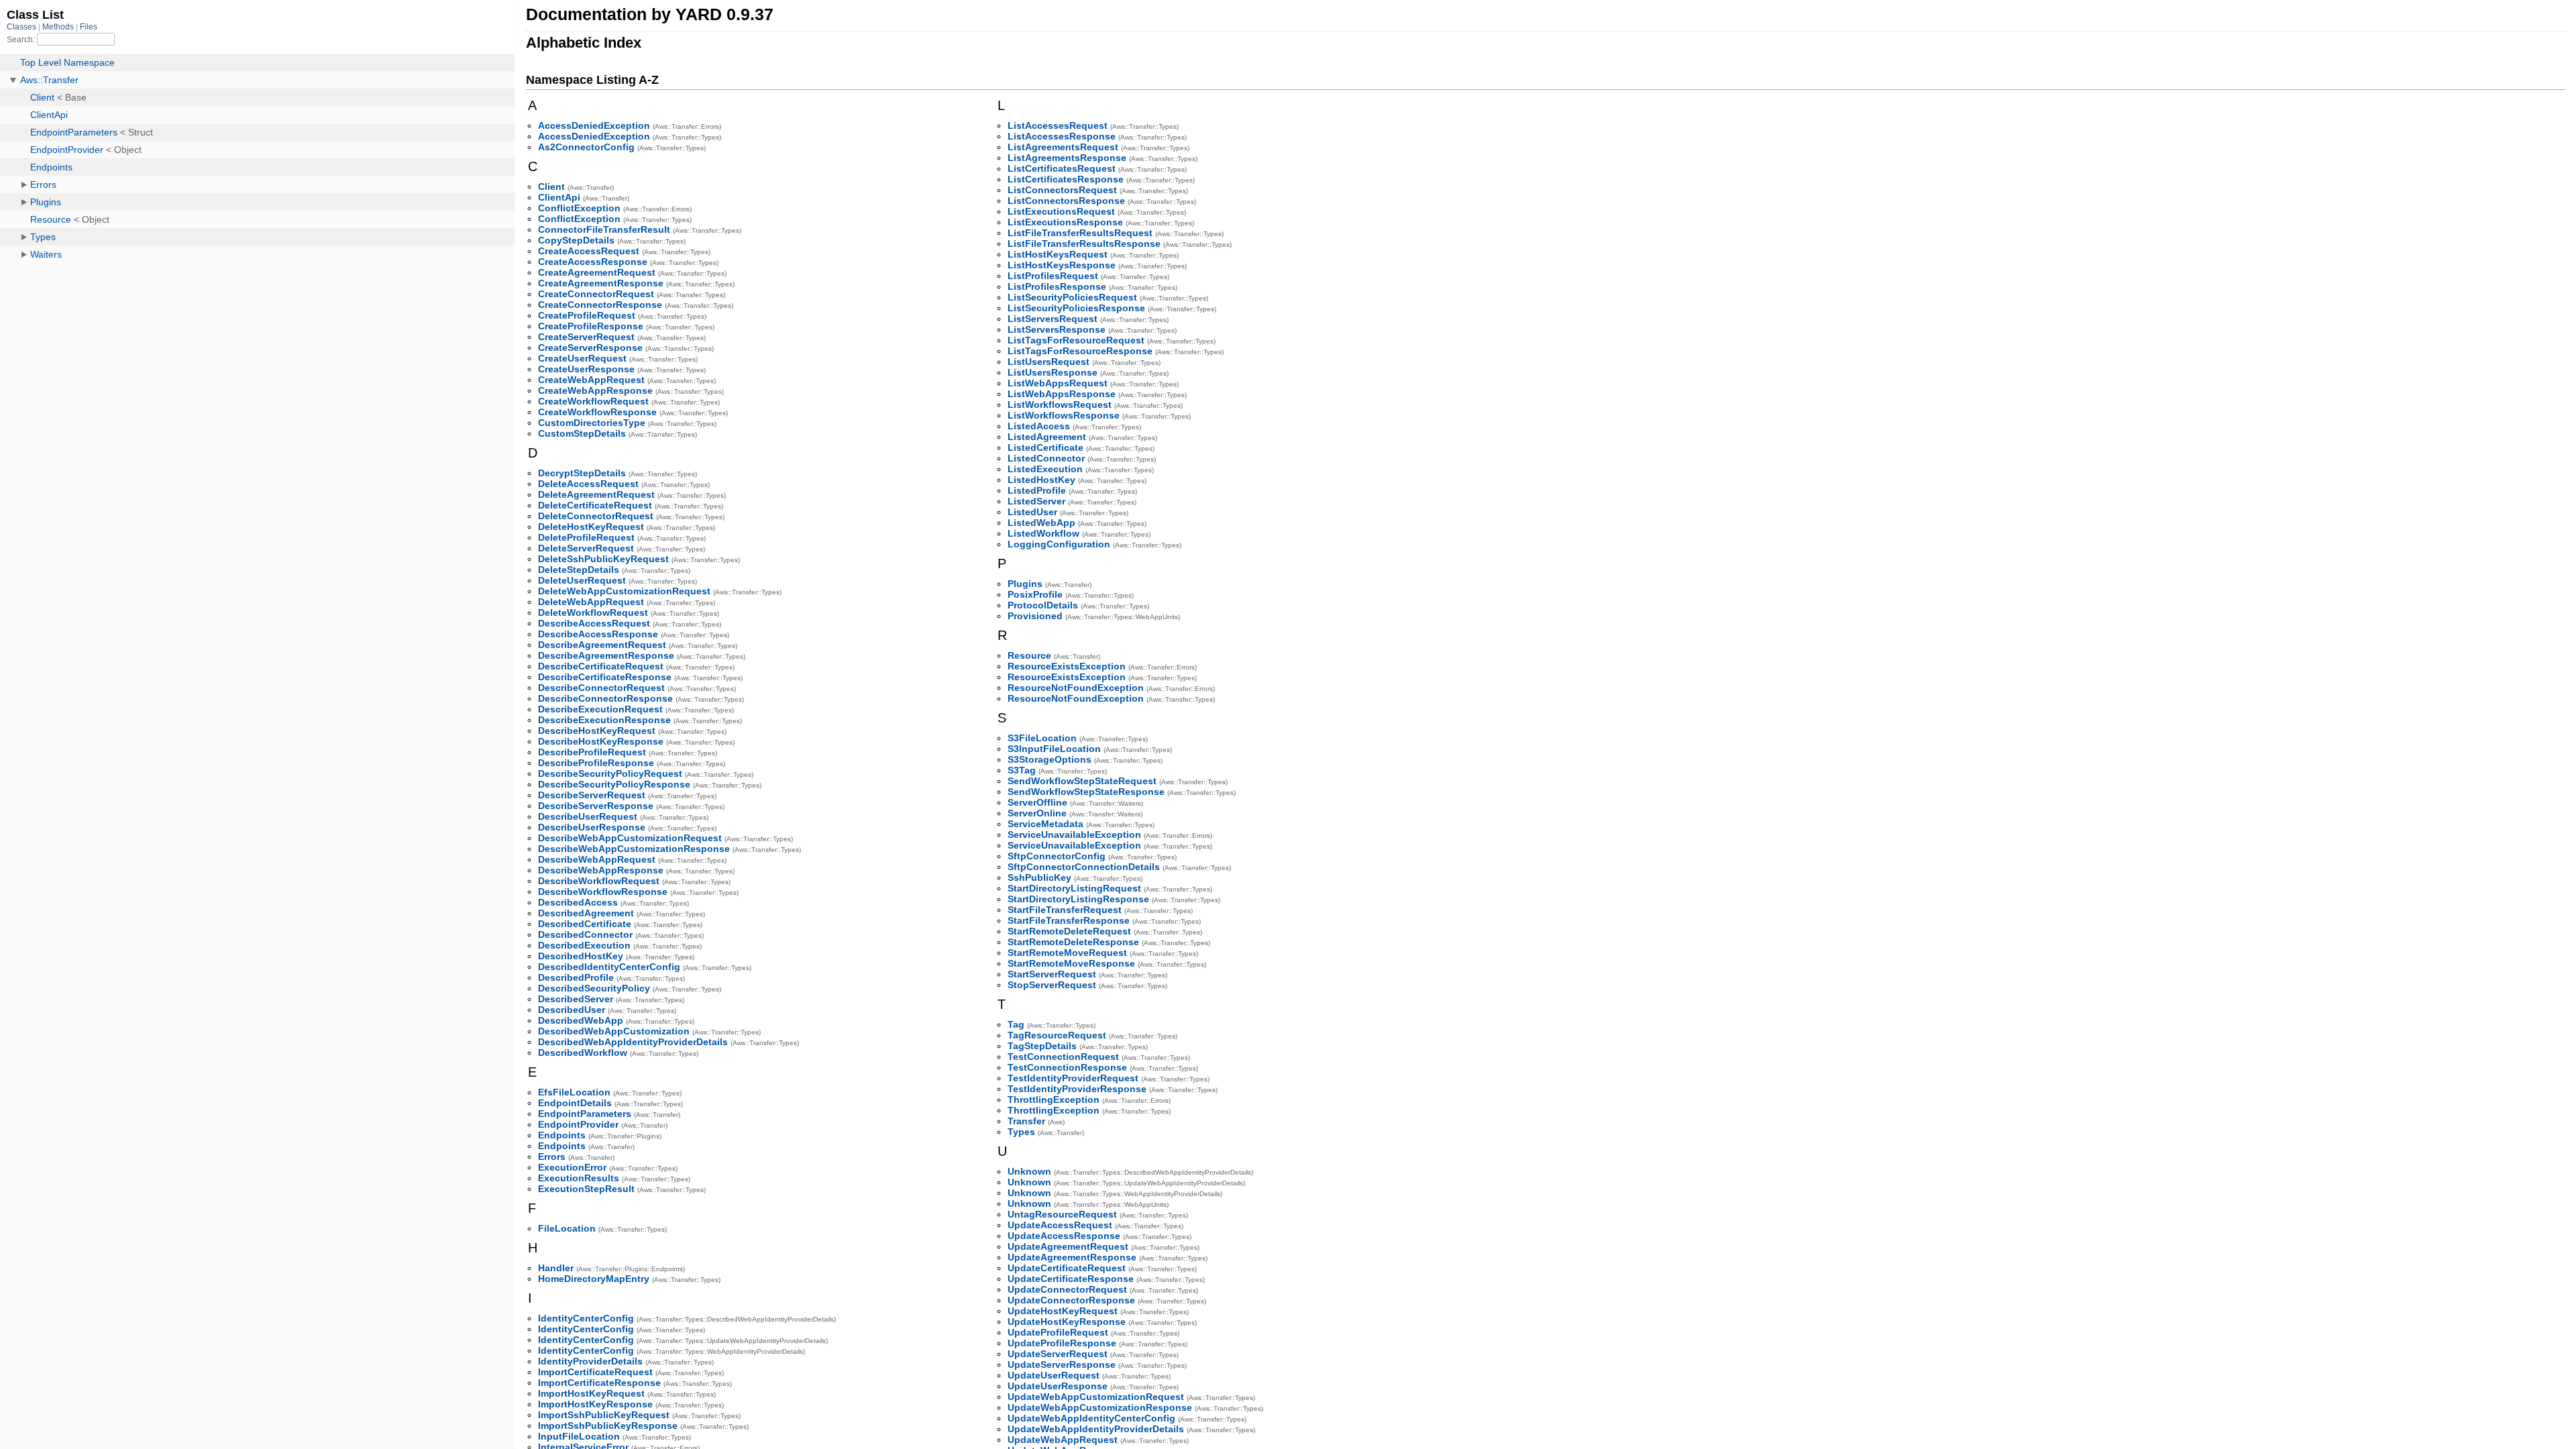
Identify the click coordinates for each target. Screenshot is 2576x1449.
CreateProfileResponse (591, 326)
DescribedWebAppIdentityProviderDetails (633, 1042)
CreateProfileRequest (587, 315)
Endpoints (562, 1135)
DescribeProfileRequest (592, 752)
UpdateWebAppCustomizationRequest (1096, 1397)
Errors (552, 1157)
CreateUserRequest (582, 358)
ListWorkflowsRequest (1060, 405)
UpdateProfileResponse (1062, 1343)
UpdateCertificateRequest (1067, 1268)
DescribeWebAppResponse (601, 870)
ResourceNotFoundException (1076, 688)
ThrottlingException (1054, 1099)
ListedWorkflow (1043, 533)
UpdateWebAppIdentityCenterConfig (1091, 1418)
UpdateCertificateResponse (1071, 1279)
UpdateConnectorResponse (1071, 1300)
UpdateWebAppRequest (1063, 1440)
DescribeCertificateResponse (605, 677)
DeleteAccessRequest (588, 484)
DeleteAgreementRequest (596, 494)
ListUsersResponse (1053, 372)
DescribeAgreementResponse (606, 655)
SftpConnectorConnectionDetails (1084, 867)
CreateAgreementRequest (597, 272)
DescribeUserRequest (588, 816)
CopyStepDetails (576, 240)
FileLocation (567, 1228)
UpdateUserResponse (1058, 1386)
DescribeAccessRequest (594, 623)
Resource (1029, 655)
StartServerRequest (1052, 974)
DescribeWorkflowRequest (599, 881)
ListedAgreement (1047, 437)
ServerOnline (1037, 813)
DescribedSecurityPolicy (594, 988)
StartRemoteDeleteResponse (1073, 942)
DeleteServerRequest (586, 548)
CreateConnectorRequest (596, 294)
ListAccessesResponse (1062, 136)
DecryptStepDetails (582, 473)
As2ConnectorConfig (586, 147)
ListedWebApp (1041, 523)
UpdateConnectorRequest (1067, 1289)
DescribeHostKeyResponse (601, 741)
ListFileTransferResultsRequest (1080, 233)
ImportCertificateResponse (599, 1383)
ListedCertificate (1045, 447)
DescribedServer (576, 999)
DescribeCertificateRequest (601, 666)
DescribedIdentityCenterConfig (609, 967)
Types (1021, 1132)
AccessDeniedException (594, 125)
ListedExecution (1045, 469)
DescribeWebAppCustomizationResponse (634, 849)
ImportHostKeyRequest (591, 1393)
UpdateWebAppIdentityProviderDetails (1096, 1429)
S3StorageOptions (1050, 759)
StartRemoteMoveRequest (1067, 953)
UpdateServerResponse (1062, 1364)
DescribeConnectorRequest (601, 688)
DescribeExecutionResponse (604, 720)
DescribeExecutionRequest (600, 709)
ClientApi (559, 197)
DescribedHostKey (581, 956)
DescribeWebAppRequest (597, 859)
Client (551, 186)
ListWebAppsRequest (1058, 383)
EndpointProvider (578, 1124)
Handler (556, 1268)
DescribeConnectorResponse (605, 698)
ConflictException (579, 208)
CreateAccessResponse (593, 262)
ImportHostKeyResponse (595, 1404)
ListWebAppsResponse (1062, 394)
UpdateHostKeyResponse (1067, 1322)
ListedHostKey (1041, 480)
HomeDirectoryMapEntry (594, 1279)
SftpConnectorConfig (1057, 856)
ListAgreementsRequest (1063, 147)
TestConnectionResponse (1067, 1067)
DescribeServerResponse (596, 806)
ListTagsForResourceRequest (1076, 340)
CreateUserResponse (586, 369)
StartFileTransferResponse (1069, 920)
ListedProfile (1037, 490)
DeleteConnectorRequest (596, 516)
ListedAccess (1039, 426)
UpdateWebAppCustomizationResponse (1100, 1407)
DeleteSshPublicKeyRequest (603, 559)
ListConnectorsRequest (1062, 190)
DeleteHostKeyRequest (591, 527)
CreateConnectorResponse (600, 305)
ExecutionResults (579, 1178)
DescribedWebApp (581, 1020)
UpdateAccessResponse (1064, 1236)
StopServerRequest (1052, 985)
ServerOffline (1037, 802)
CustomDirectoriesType (592, 423)
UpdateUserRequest (1054, 1375)
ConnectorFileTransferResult (604, 229)
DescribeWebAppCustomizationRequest (630, 838)
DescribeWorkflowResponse (603, 892)
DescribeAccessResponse (598, 634)
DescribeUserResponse (592, 827)
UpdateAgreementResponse (1072, 1257)
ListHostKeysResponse (1062, 265)
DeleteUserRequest (582, 580)
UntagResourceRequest (1062, 1214)
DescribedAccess (578, 902)
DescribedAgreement (586, 913)
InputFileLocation (579, 1436)
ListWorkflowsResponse (1064, 415)
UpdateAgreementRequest (1068, 1246)
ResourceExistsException (1067, 666)
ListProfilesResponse (1057, 286)
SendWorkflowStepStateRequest (1082, 781)
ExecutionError (572, 1167)
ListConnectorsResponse (1066, 201)
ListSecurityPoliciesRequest (1072, 297)
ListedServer (1036, 501)
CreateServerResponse (590, 347)
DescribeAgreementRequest (602, 645)
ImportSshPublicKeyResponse (608, 1426)
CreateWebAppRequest (591, 380)
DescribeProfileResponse (596, 763)
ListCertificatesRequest (1062, 168)
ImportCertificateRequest (595, 1372)
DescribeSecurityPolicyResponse (614, 784)
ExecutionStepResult (586, 1189)
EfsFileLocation (574, 1092)
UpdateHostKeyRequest (1063, 1311)
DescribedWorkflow (583, 1053)
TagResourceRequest (1057, 1035)
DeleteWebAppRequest (591, 602)
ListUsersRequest (1049, 362)
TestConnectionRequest (1063, 1057)
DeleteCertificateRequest (595, 505)
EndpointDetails (575, 1103)
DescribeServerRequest (592, 795)
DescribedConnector (585, 934)
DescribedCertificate (585, 924)
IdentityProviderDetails (590, 1361)
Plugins (1025, 584)
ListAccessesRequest (1058, 125)
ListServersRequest (1053, 319)
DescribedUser (572, 1010)
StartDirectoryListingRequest (1074, 888)
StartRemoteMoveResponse (1071, 963)
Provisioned (1035, 616)
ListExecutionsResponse (1065, 222)
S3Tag (1022, 770)
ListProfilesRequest (1053, 276)
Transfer (1026, 1121)
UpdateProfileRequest (1058, 1332)
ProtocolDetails (1043, 605)
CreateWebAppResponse (595, 390)
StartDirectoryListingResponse (1078, 899)
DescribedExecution (584, 945)
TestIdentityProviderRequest (1073, 1078)
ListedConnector (1046, 458)
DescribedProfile (576, 977)
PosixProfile (1035, 594)
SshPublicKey (1039, 877)
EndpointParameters (585, 1114)
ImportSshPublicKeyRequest (604, 1415)
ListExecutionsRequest (1061, 211)
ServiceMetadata (1045, 824)
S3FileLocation (1042, 738)
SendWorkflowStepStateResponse (1086, 792)
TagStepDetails (1042, 1046)
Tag (1016, 1024)
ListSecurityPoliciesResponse (1076, 308)
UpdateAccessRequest (1060, 1225)
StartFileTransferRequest (1065, 910)
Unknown (1029, 1171)
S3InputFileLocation (1054, 749)
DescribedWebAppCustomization (614, 1031)
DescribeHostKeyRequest (597, 731)
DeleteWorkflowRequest (593, 612)
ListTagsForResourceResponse (1080, 351)
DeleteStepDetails (579, 570)
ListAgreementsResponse (1067, 158)
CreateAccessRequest (589, 251)
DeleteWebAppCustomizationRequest (624, 591)
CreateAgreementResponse (601, 283)
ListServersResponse (1057, 329)
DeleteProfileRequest (586, 537)
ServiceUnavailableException (1074, 835)
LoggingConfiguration (1059, 544)
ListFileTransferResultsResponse (1084, 244)
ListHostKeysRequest (1058, 254)
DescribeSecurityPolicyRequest (610, 773)
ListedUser (1032, 512)
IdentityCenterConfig (586, 1318)
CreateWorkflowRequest (593, 401)
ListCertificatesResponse (1066, 179)
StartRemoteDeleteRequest (1069, 931)
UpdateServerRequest (1058, 1354)
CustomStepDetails (582, 433)
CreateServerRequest (586, 337)
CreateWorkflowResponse (597, 412)
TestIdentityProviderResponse (1077, 1089)
